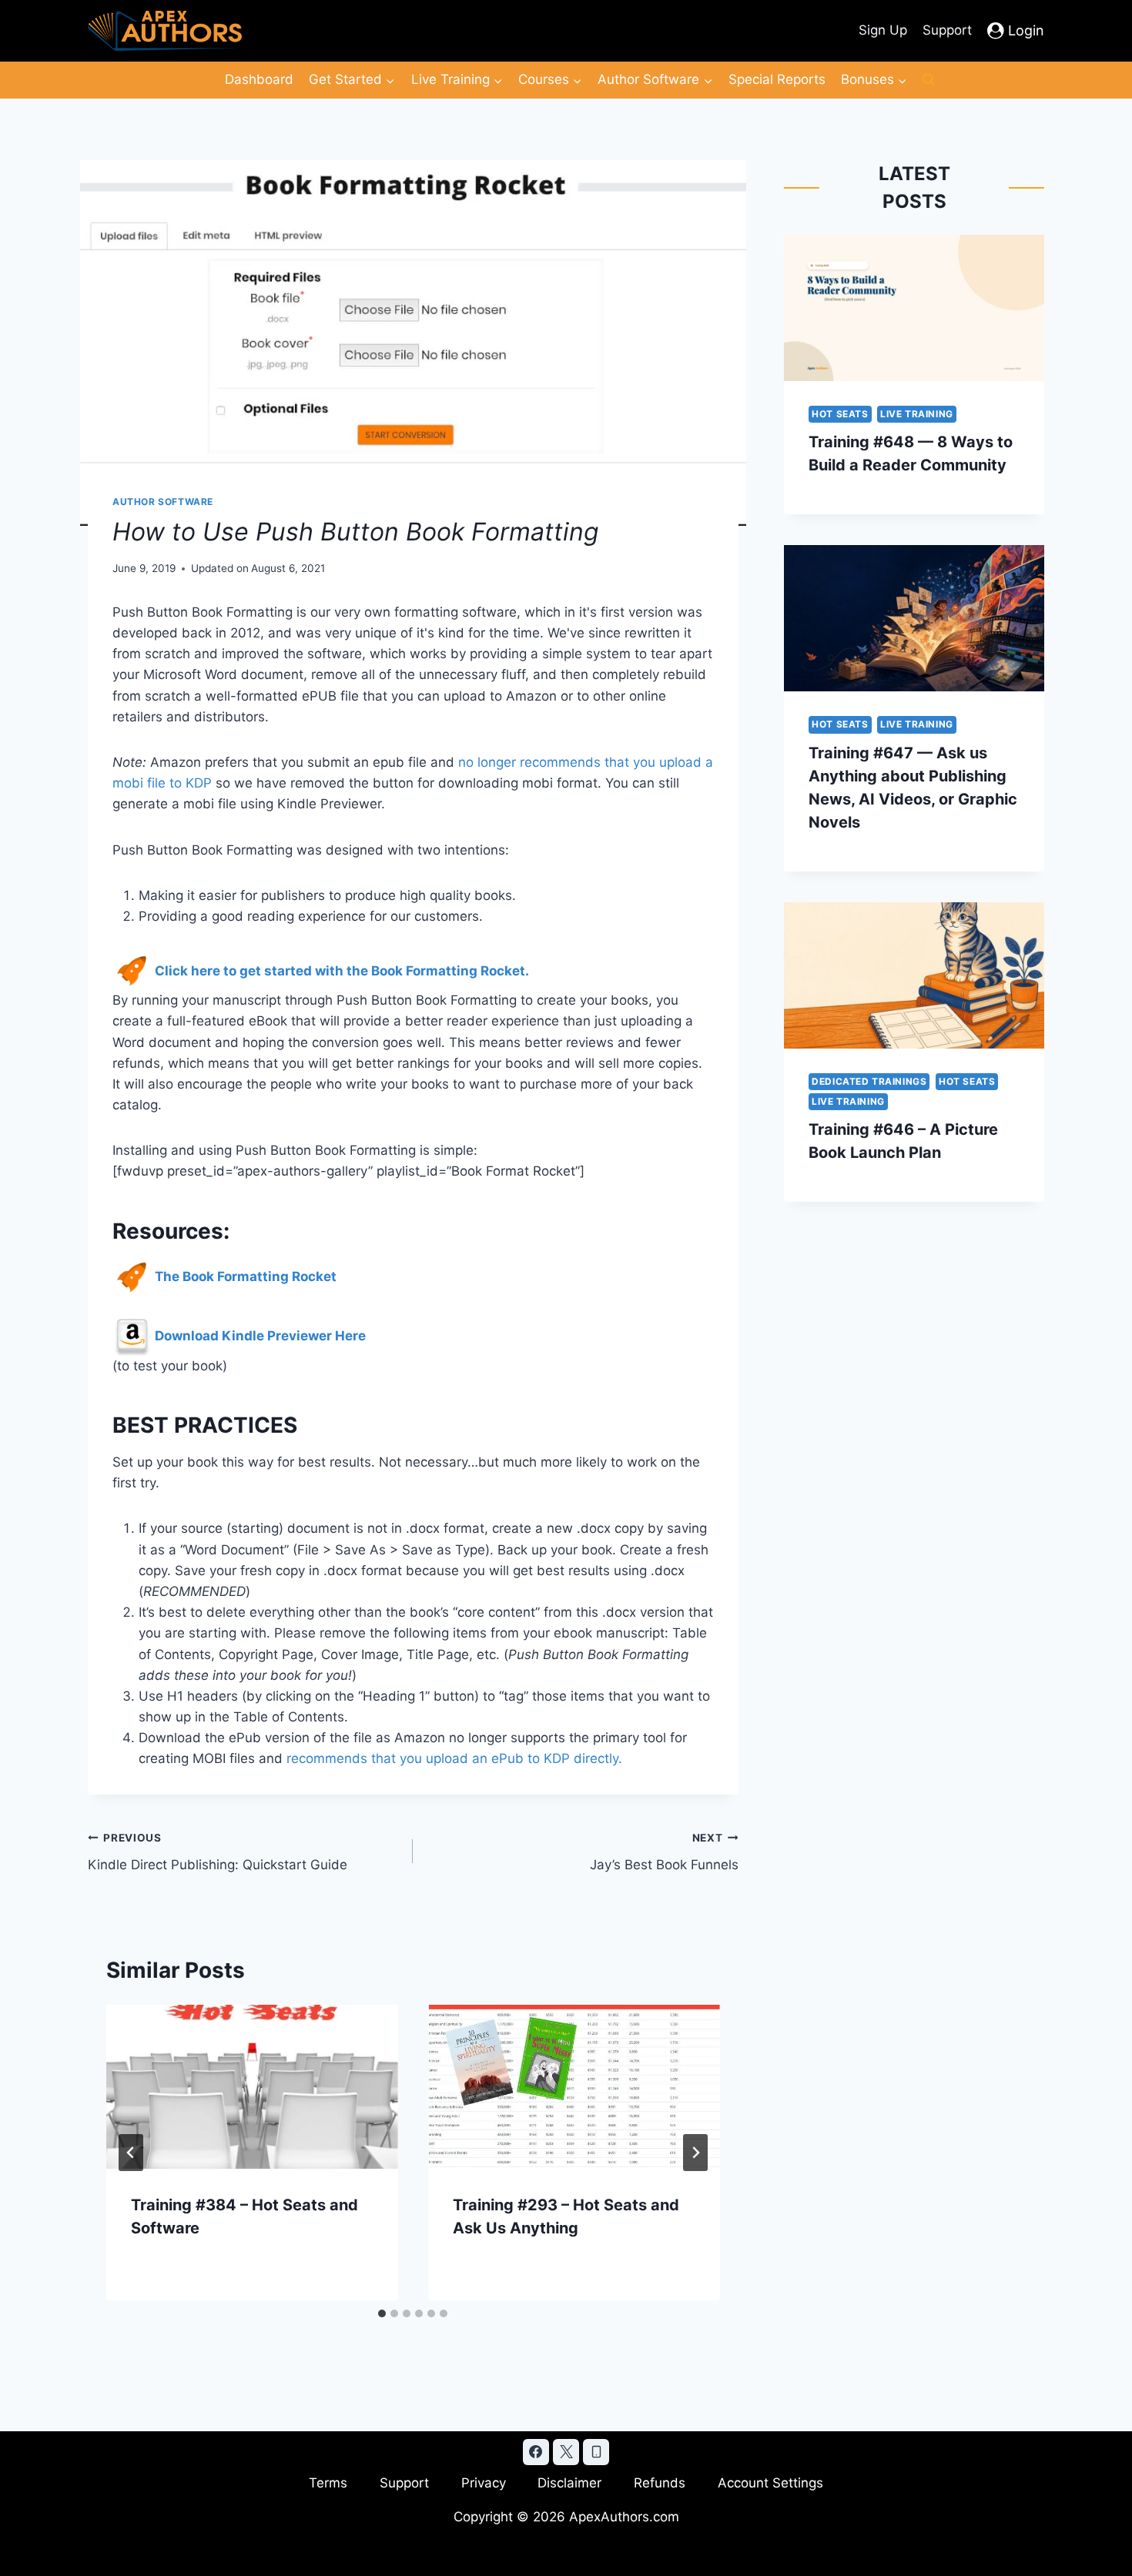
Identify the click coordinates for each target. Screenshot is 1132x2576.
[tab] (382, 2313)
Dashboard (259, 79)
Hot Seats (840, 414)
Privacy (484, 2483)
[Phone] (596, 2452)
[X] (566, 2452)
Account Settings (770, 2483)
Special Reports (777, 79)
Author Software (163, 502)
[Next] (695, 2153)
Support (947, 30)
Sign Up (883, 30)
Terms (328, 2483)
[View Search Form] (929, 80)
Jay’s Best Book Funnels (664, 1852)
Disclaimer (569, 2483)
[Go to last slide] (131, 2153)
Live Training (917, 414)
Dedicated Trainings (869, 1081)
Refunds (660, 2483)
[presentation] (252, 2087)
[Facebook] (536, 2452)
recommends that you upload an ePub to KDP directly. (454, 1758)
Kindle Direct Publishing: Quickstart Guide (218, 1852)
